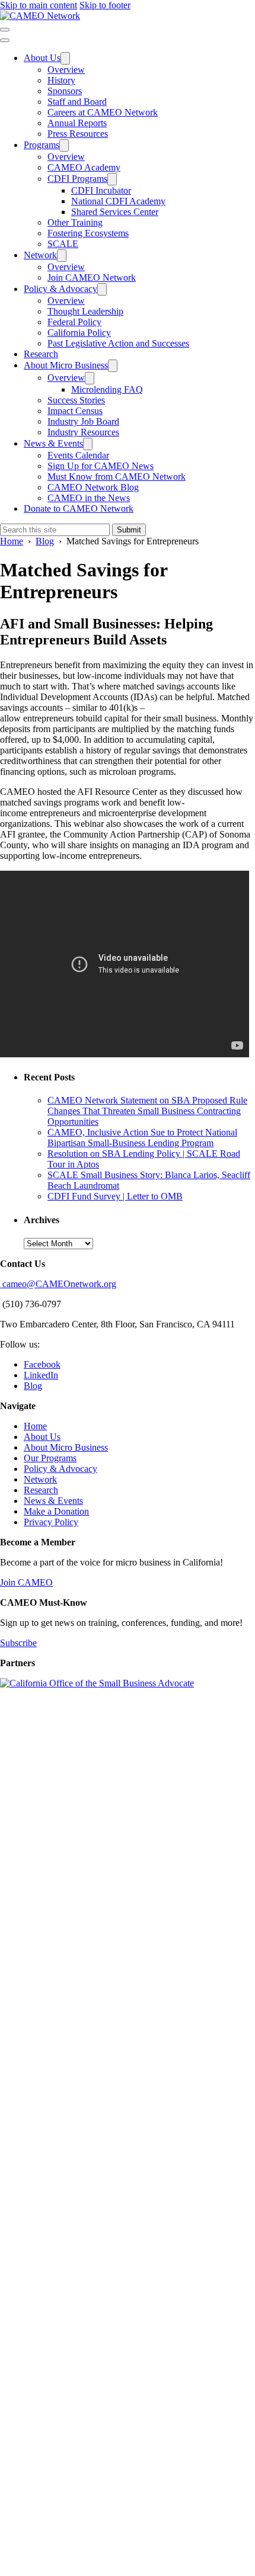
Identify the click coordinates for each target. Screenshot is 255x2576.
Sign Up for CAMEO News (101, 466)
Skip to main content (39, 5)
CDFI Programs (77, 179)
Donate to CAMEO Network (79, 509)
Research (41, 354)
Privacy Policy (51, 1522)
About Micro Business (66, 365)
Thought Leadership (85, 311)
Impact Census (75, 411)
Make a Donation (56, 1511)
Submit (129, 530)
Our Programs (50, 1458)
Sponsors (65, 91)
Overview (66, 70)
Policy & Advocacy (60, 289)
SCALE (63, 244)
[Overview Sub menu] (90, 378)
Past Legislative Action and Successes (118, 343)
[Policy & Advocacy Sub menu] (102, 289)
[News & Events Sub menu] (88, 444)
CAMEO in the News (89, 498)
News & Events (53, 443)
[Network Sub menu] (62, 256)
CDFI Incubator (101, 190)
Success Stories (76, 400)
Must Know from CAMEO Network (117, 477)
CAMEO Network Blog (93, 487)
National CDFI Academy (118, 201)
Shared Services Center (115, 212)
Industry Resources (83, 432)
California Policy (79, 333)
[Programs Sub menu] (64, 145)
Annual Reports (77, 123)
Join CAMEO (26, 1582)
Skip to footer (105, 5)
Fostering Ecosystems (88, 233)
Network (40, 255)
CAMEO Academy (84, 167)
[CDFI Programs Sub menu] (112, 179)
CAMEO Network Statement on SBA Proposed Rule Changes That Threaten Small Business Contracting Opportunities (147, 1111)
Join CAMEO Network (92, 278)
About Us (42, 58)
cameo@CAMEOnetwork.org (58, 1284)
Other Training (75, 222)
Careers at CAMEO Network (103, 112)
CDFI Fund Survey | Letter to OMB (115, 1196)
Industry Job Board (83, 421)
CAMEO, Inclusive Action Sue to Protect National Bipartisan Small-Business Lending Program (142, 1138)
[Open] (5, 30)
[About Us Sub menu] (65, 58)
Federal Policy (74, 322)
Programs (42, 145)
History (61, 80)
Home (35, 1426)
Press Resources (78, 134)
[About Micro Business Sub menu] (113, 366)
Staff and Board (77, 102)
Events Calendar (78, 455)
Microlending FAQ (107, 389)
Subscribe (18, 1643)
